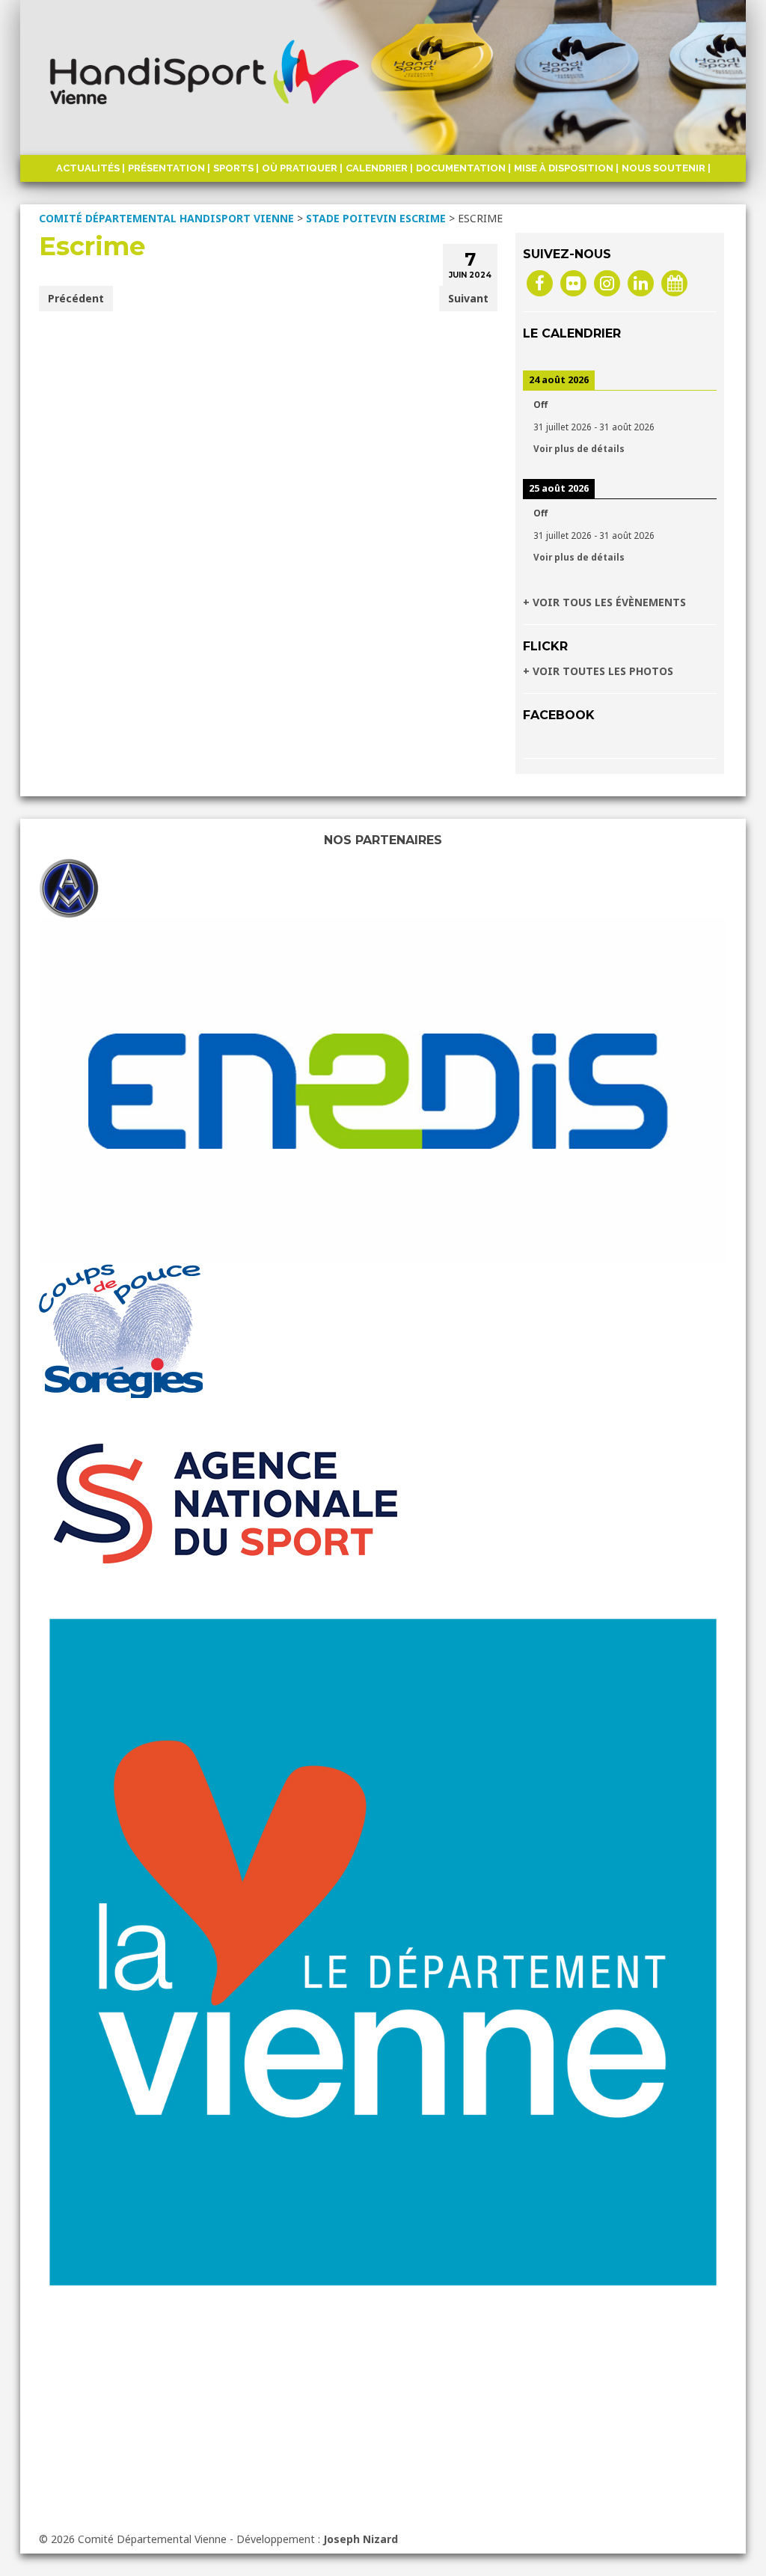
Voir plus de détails (579, 448)
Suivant (468, 298)
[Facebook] (540, 283)
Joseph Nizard (361, 2539)
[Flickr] (573, 283)
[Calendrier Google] (674, 283)
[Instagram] (607, 283)
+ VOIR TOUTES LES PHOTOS (598, 671)
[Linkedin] (641, 283)
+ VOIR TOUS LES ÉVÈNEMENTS (604, 602)
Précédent (76, 298)
